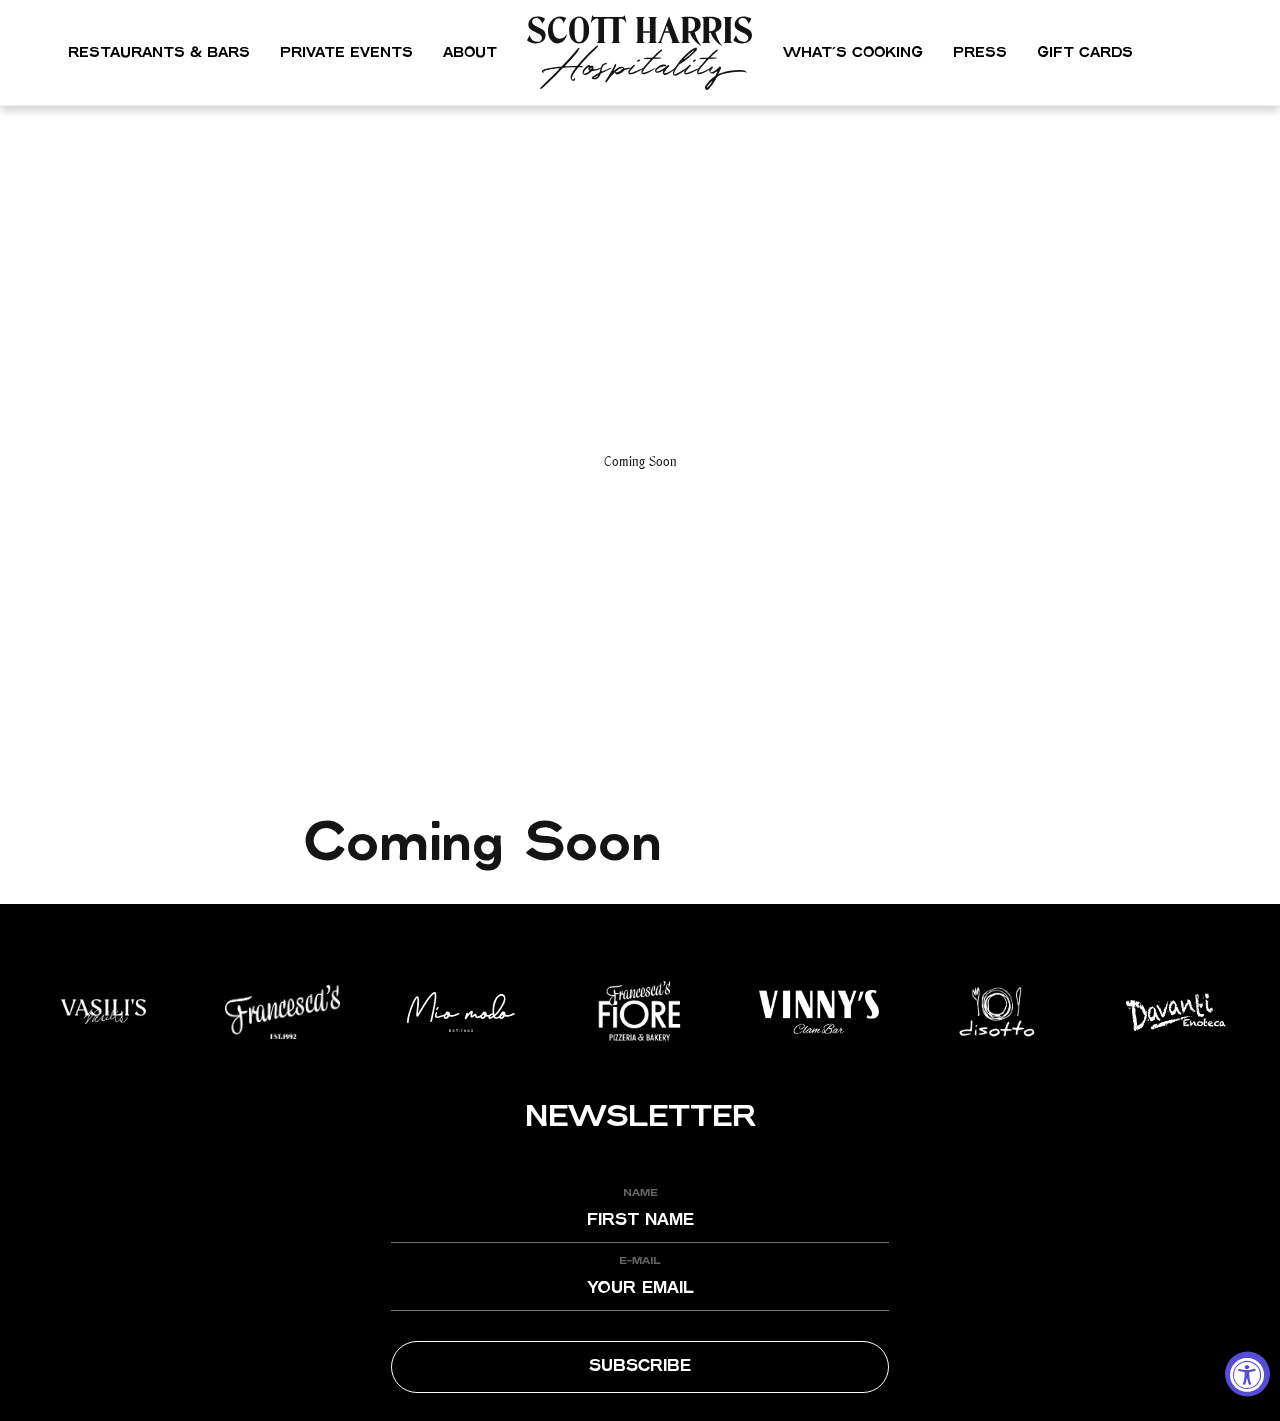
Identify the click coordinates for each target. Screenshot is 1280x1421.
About (470, 53)
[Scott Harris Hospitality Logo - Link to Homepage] (640, 52)
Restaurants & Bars (159, 53)
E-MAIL (640, 1261)
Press (980, 53)
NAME (640, 1193)
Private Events (346, 53)
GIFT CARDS (1085, 53)
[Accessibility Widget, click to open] (1247, 1374)
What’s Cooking (853, 53)
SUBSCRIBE (640, 1366)
